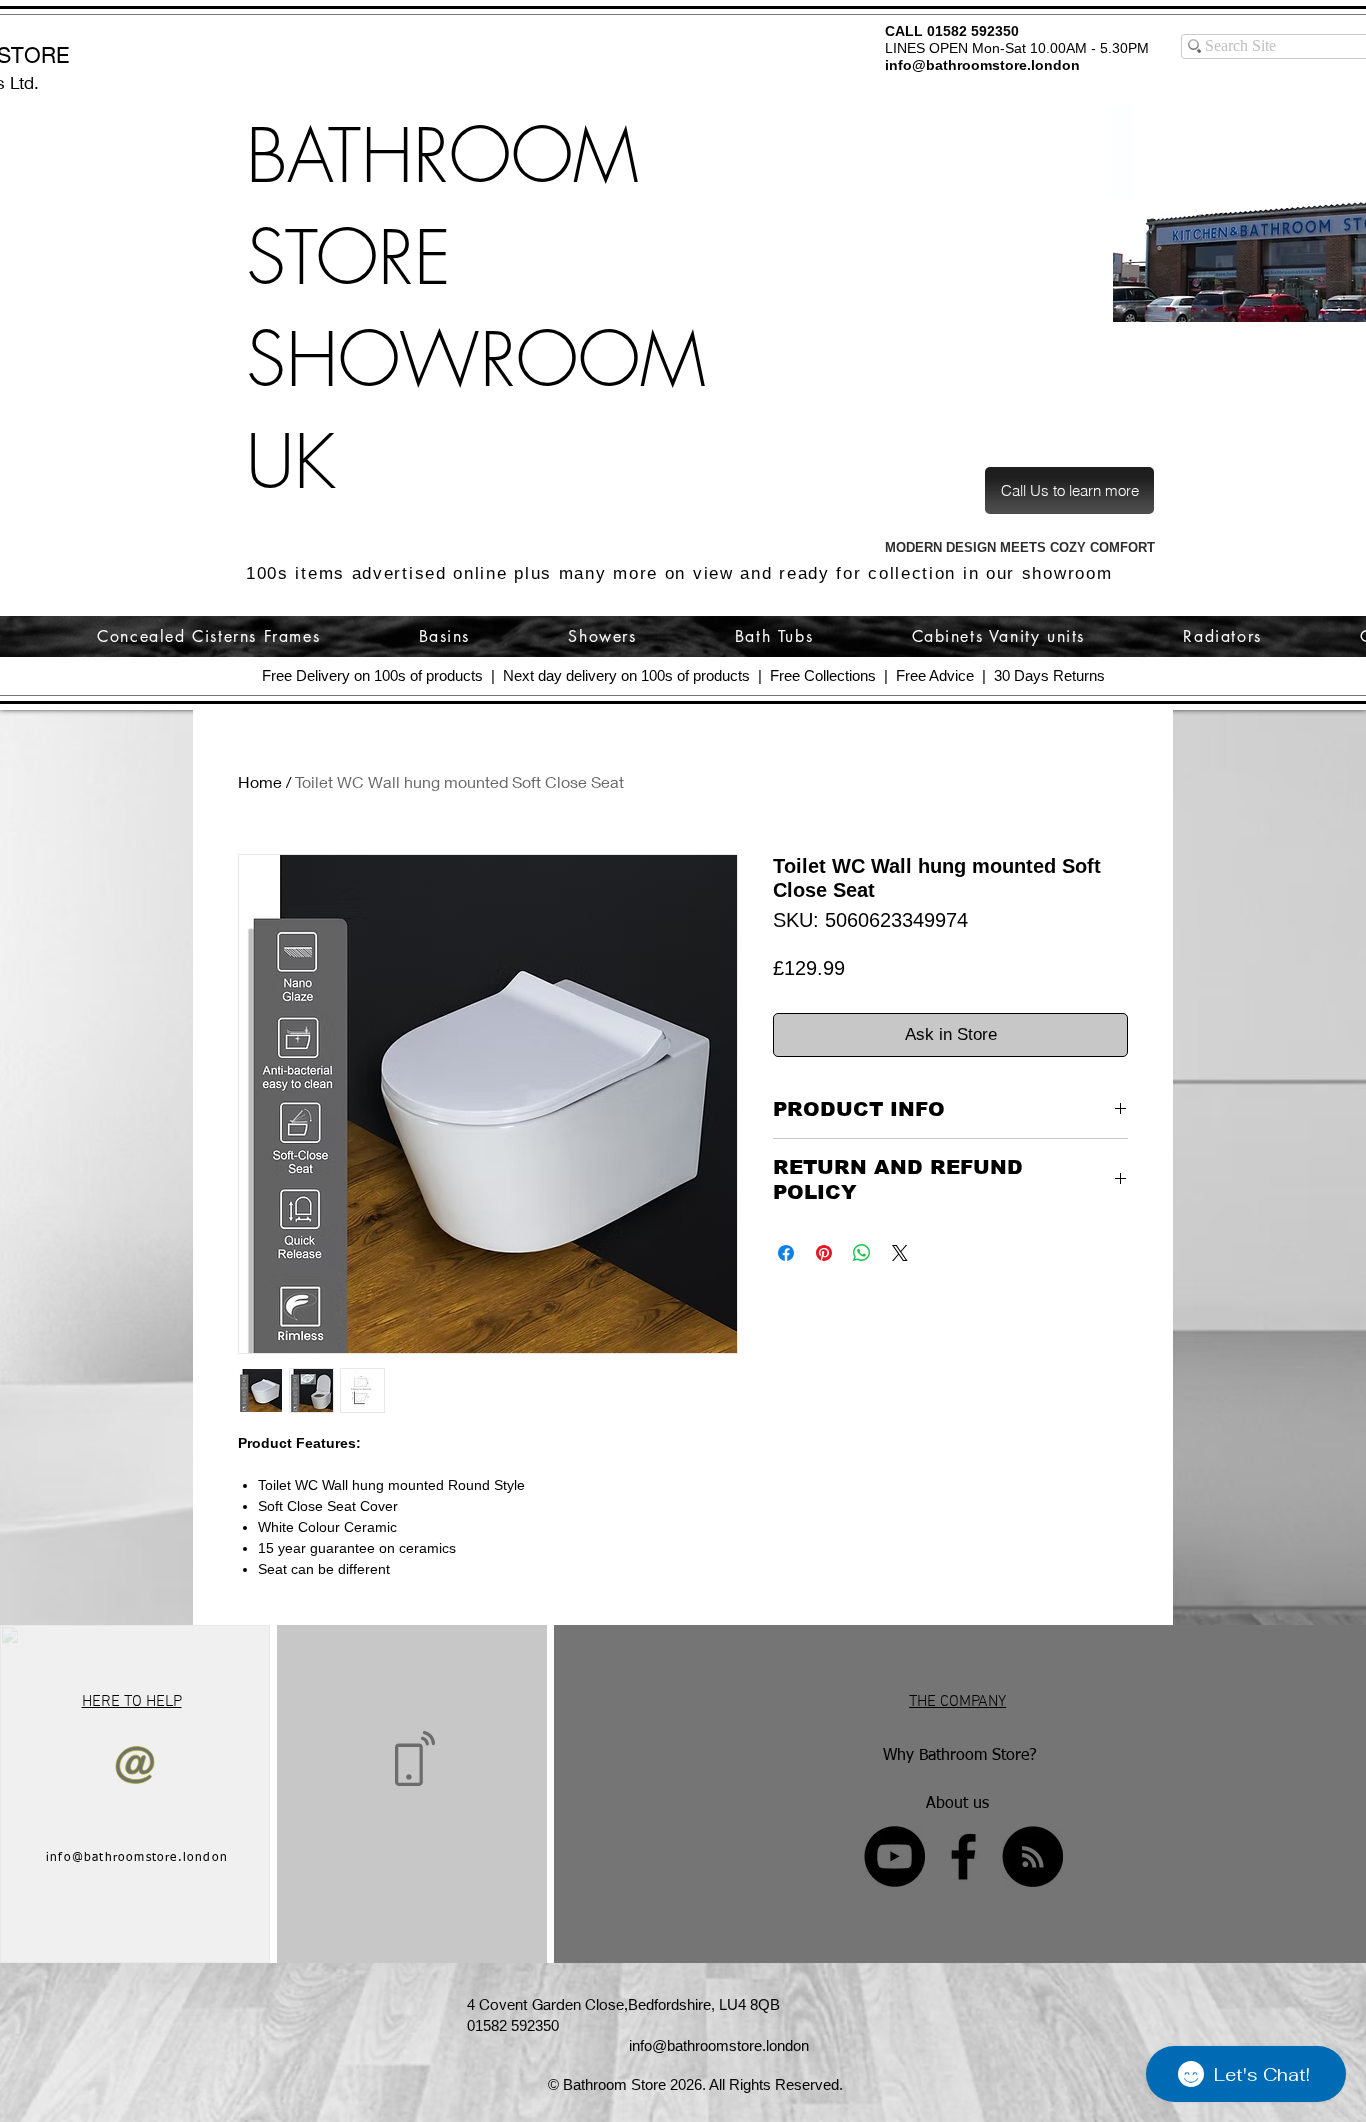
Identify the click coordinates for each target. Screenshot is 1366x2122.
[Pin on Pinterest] (824, 1253)
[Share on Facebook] (786, 1253)
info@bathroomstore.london (982, 65)
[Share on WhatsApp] (862, 1253)
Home (260, 781)
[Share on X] (900, 1253)
